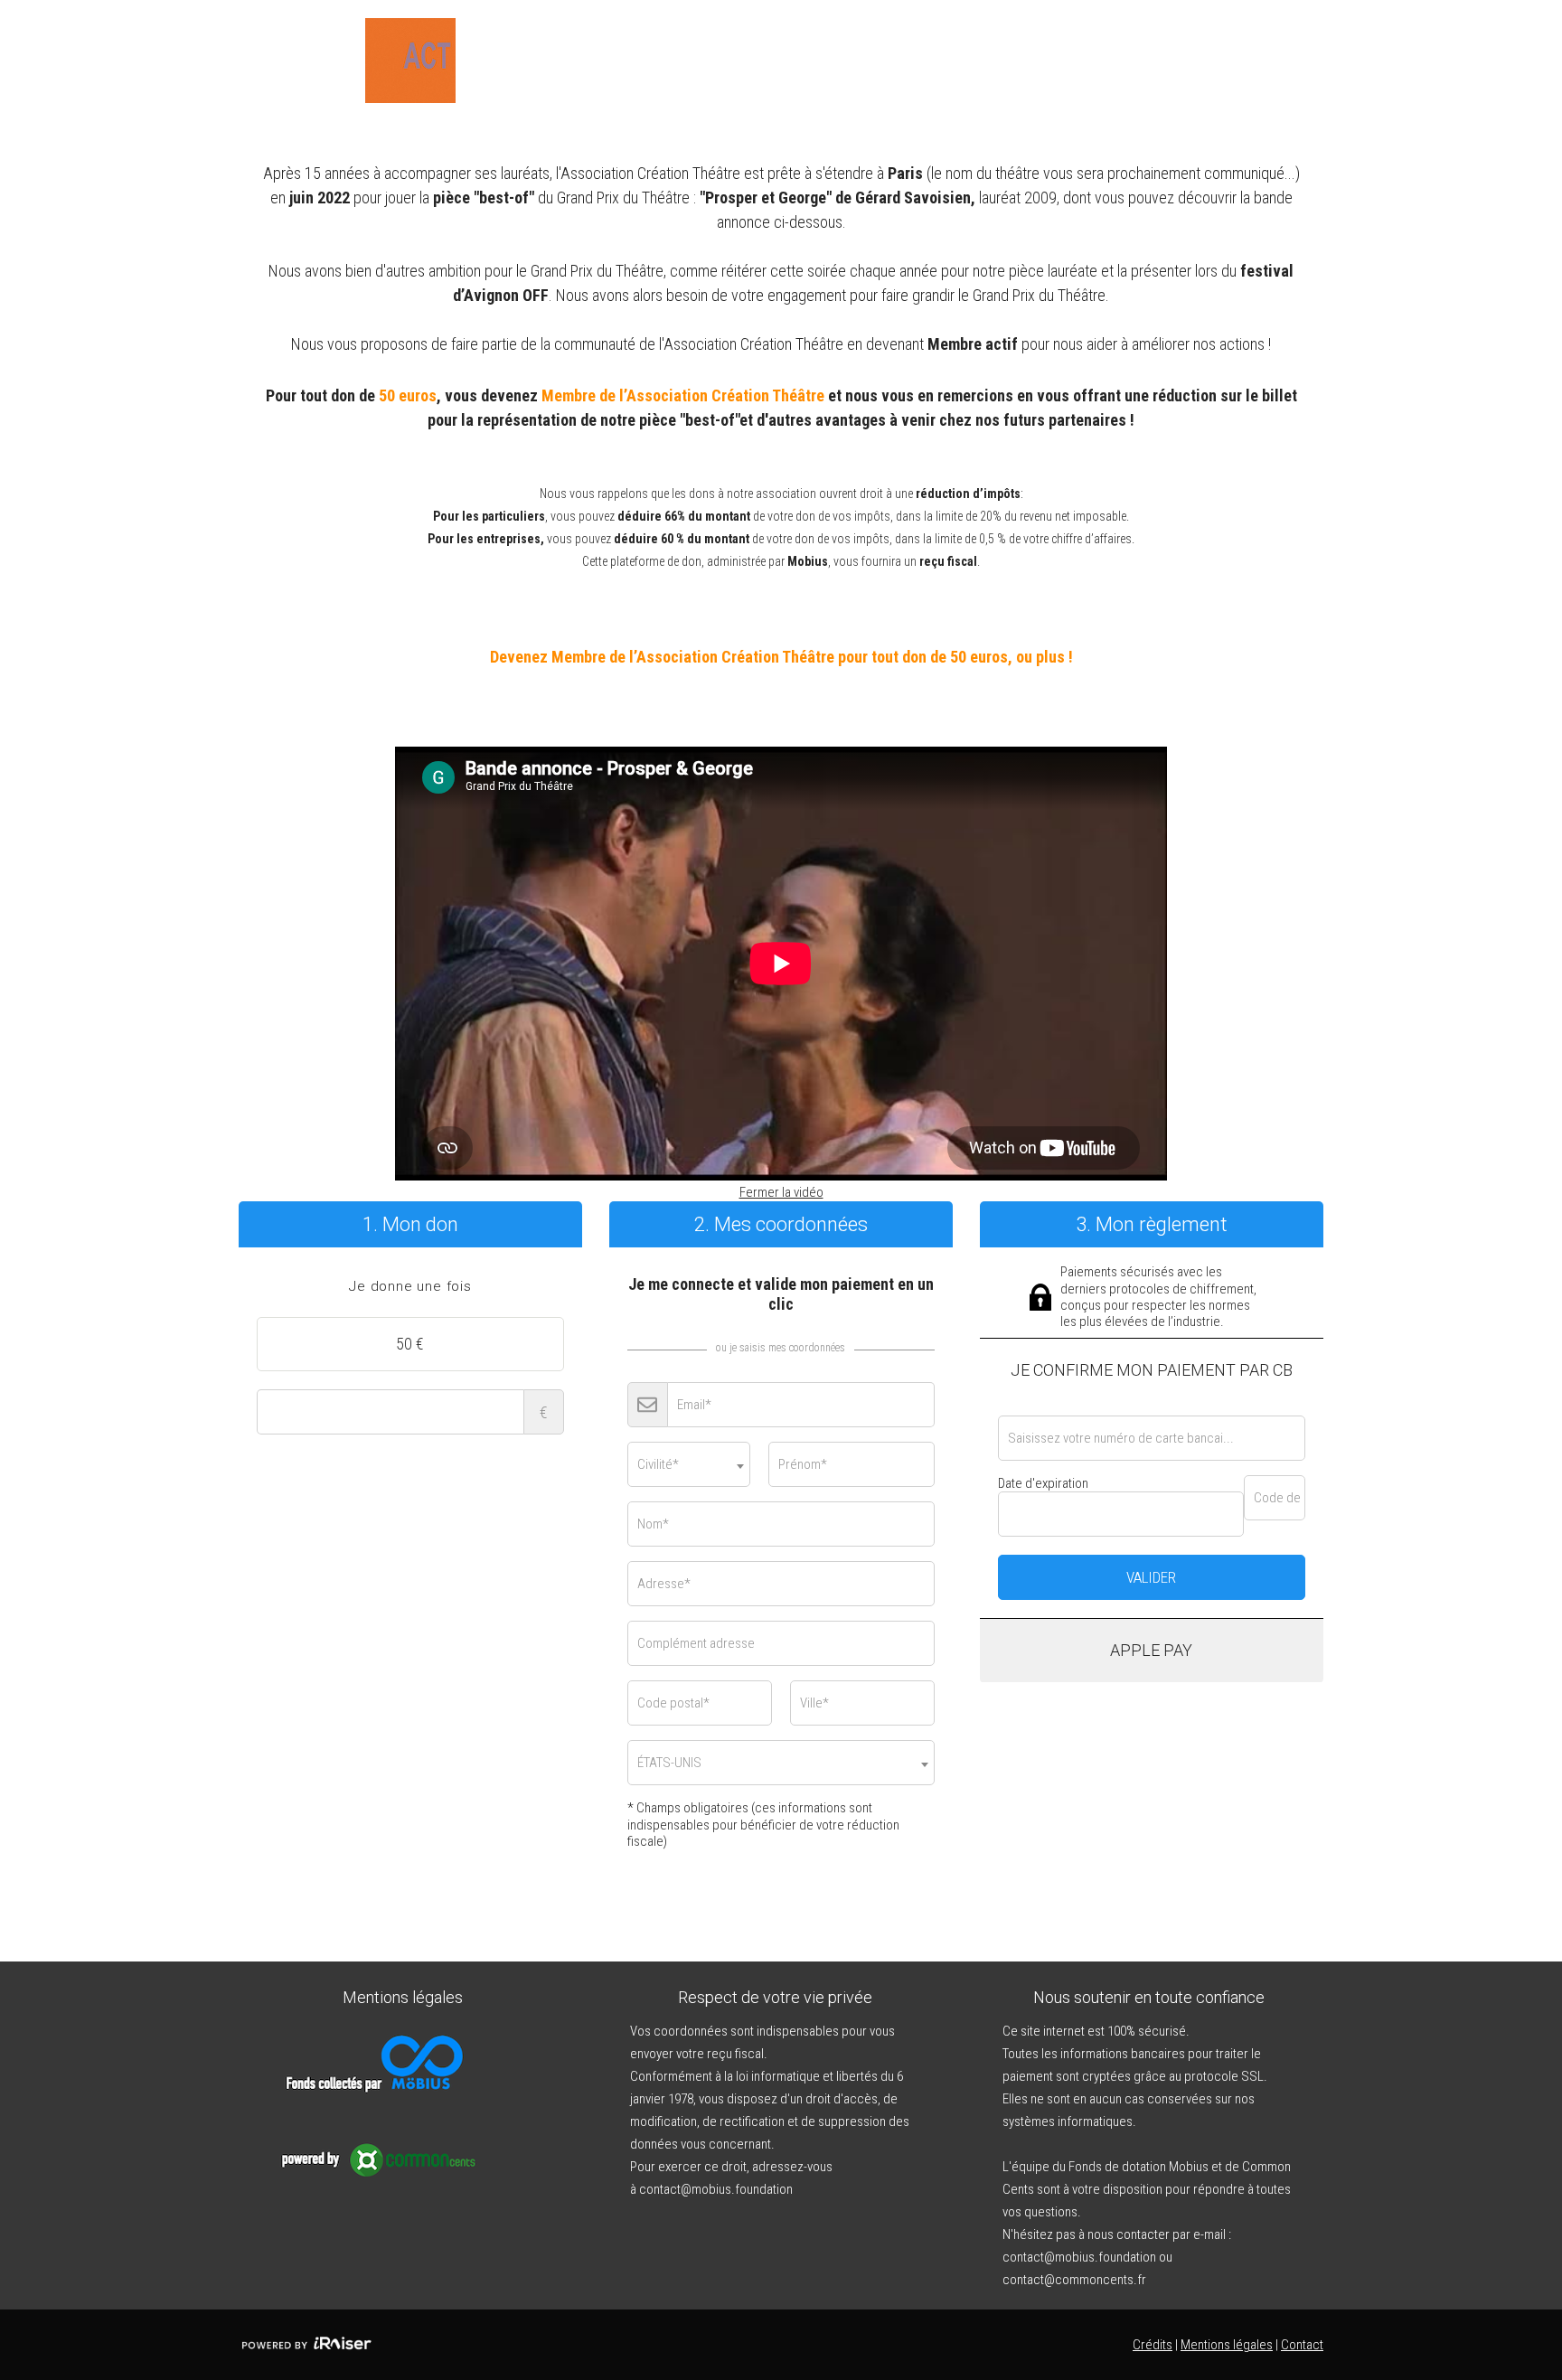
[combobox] (689, 1464)
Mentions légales (1227, 2345)
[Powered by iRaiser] (306, 2345)
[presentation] (410, 1287)
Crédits (1153, 2345)
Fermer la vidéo (781, 1192)
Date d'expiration (1043, 1483)
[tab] (410, 1287)
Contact (1302, 2345)
